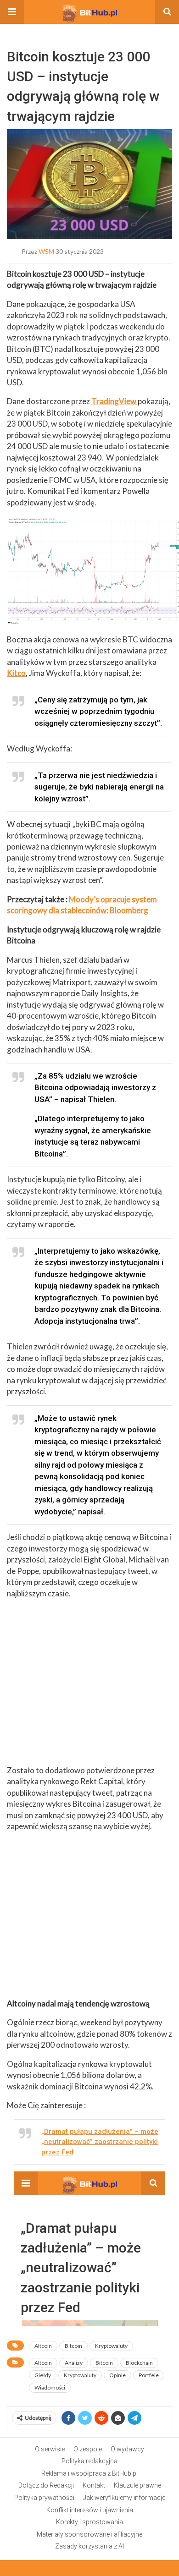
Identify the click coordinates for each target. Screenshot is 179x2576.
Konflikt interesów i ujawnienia (90, 2510)
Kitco (16, 673)
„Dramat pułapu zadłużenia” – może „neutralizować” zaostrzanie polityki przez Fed (100, 2142)
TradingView (115, 401)
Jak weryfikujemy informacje (124, 2498)
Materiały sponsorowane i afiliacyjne (89, 2534)
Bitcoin (73, 2346)
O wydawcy (127, 2449)
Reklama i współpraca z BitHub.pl (89, 2473)
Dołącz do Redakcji (46, 2485)
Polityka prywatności (44, 2498)
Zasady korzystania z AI (89, 2546)
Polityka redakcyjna (89, 2461)
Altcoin (43, 2346)
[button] (12, 12)
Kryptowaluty (111, 2346)
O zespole (88, 2449)
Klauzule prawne (137, 2485)
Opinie (117, 2375)
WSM (46, 251)
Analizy (74, 2363)
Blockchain (139, 2363)
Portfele (149, 2375)
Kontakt (94, 2485)
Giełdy (43, 2375)
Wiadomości (50, 2387)
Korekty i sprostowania (89, 2522)
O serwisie (50, 2449)
